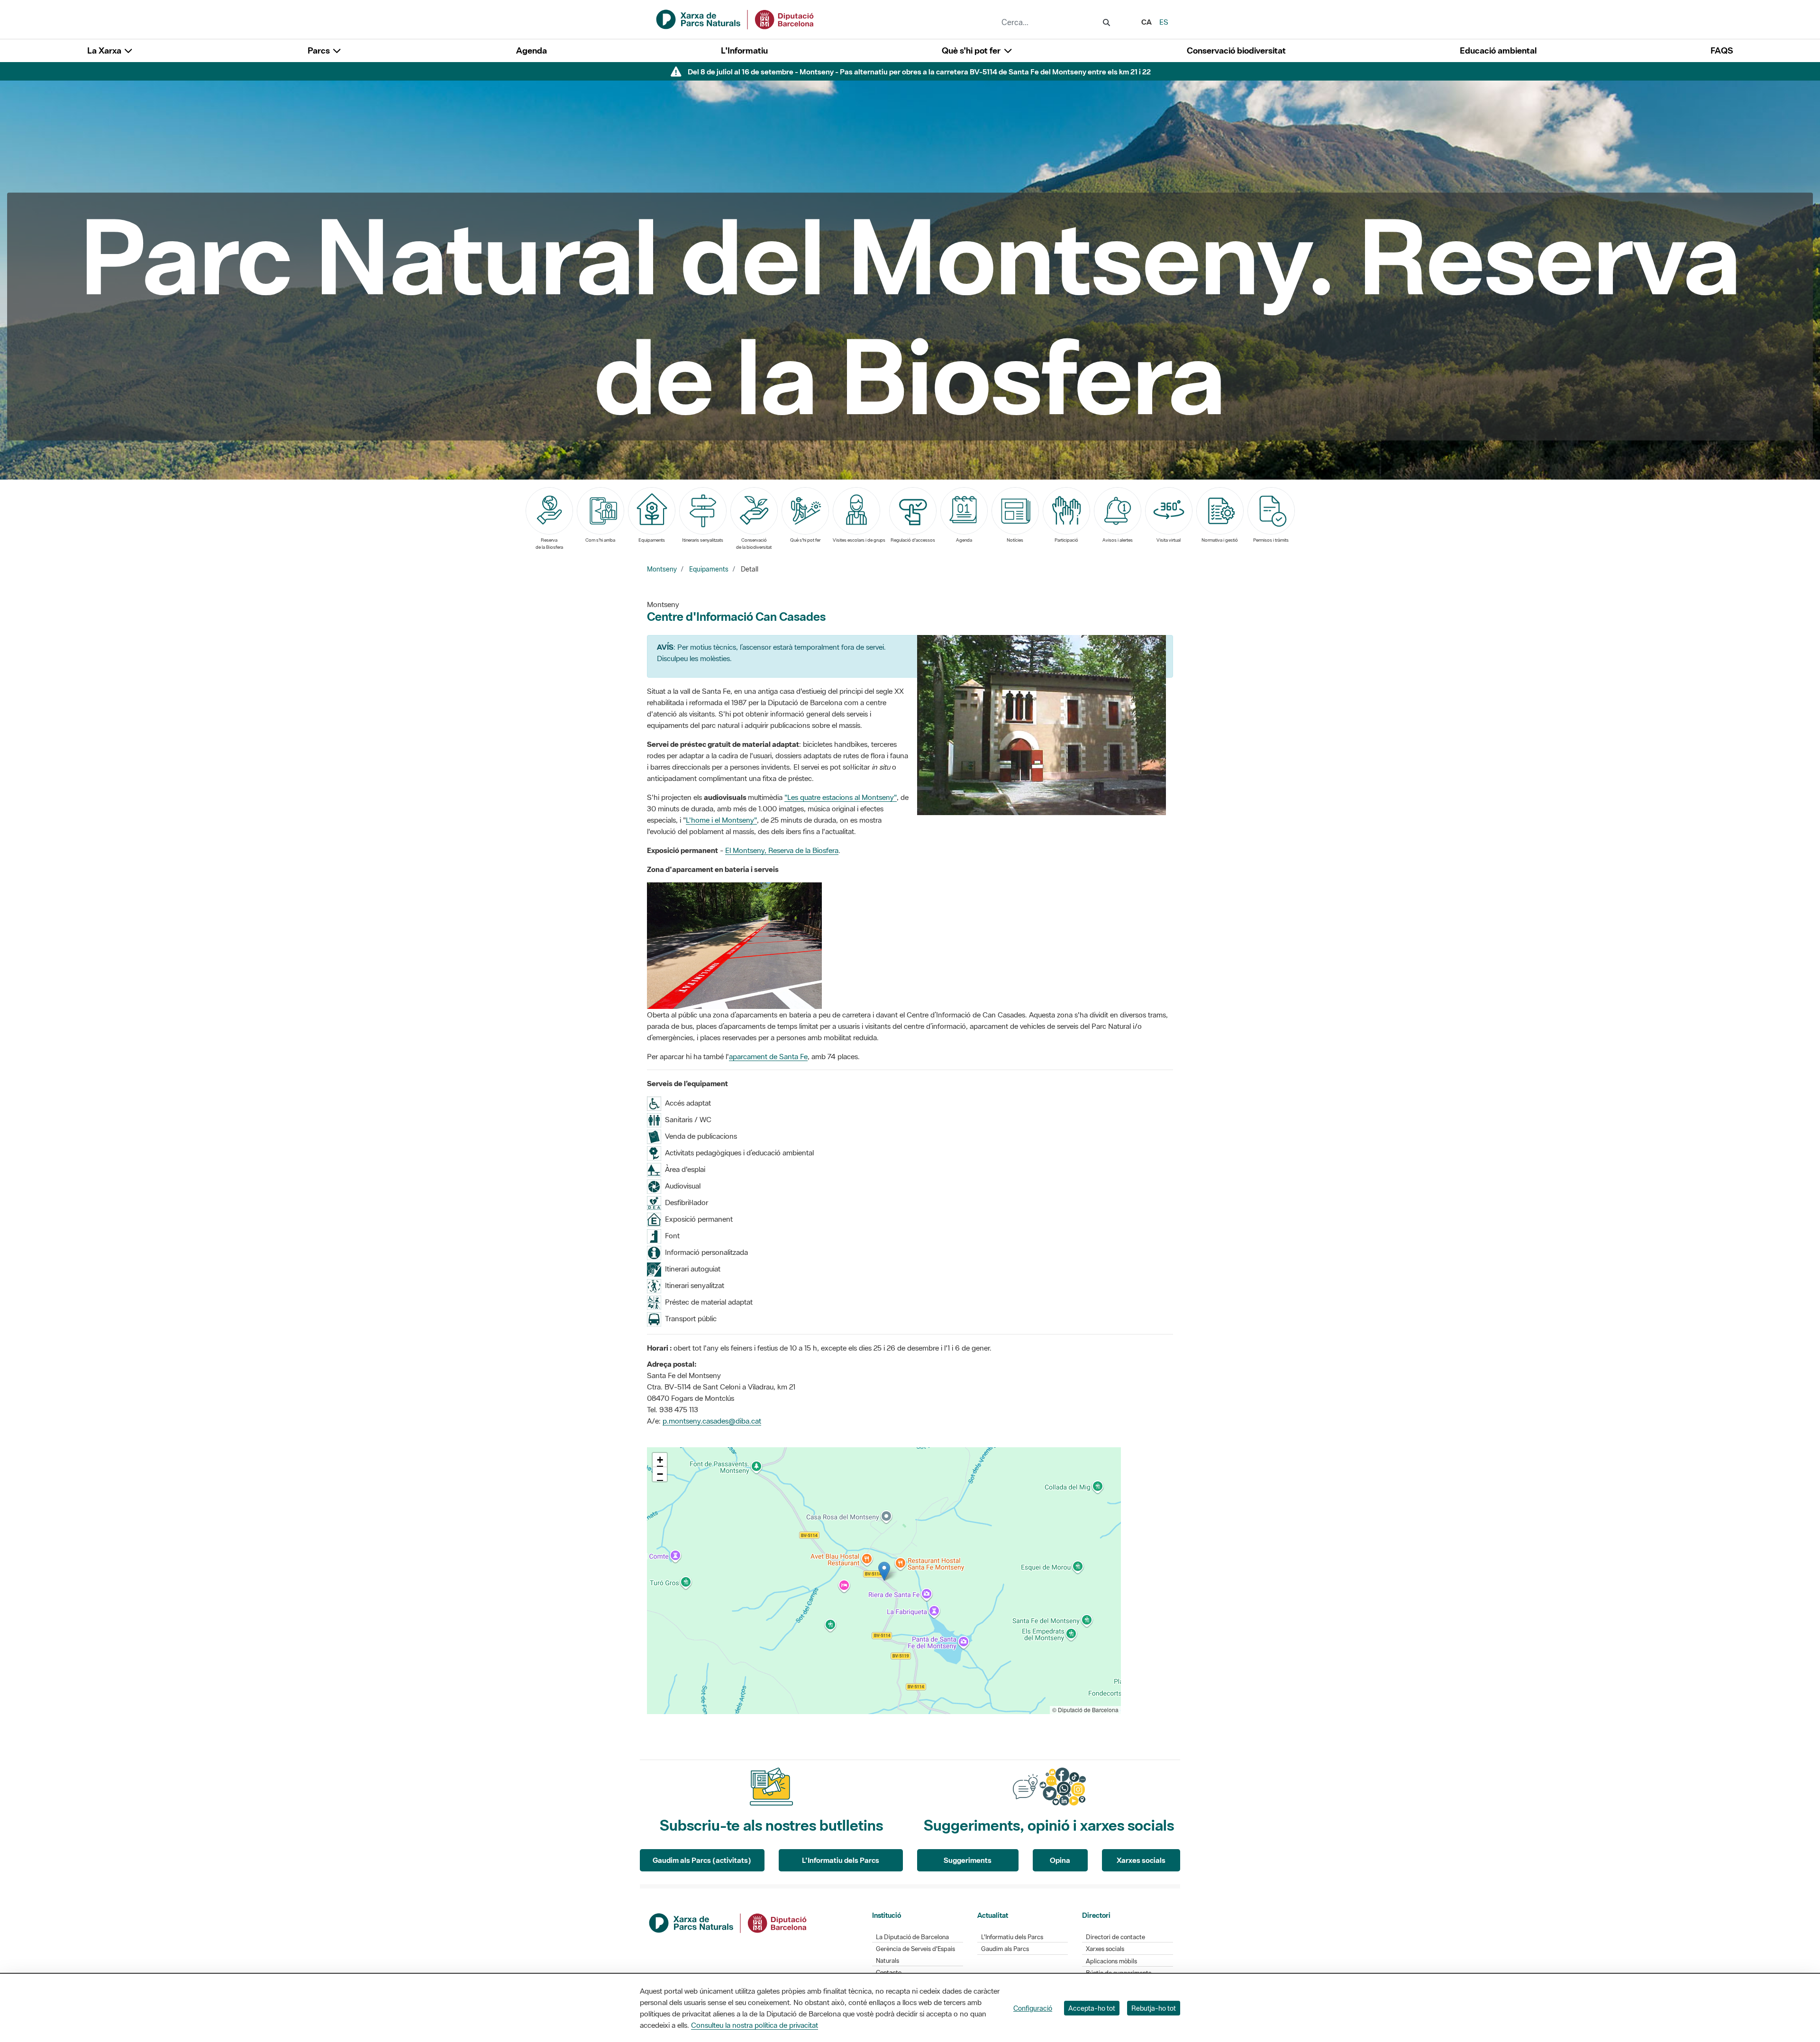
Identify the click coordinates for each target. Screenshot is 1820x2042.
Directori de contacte (1115, 1937)
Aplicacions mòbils (1111, 1961)
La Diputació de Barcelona (912, 1937)
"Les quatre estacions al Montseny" (841, 797)
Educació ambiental (1498, 50)
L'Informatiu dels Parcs (841, 1860)
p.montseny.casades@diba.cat (712, 1421)
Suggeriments (968, 1860)
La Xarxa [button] (105, 50)
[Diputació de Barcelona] (728, 1922)
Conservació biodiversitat (1236, 50)
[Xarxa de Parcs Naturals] (736, 18)
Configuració (1033, 2008)
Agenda (532, 50)
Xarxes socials (1141, 1860)
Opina (1060, 1860)
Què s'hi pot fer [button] (972, 50)
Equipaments (709, 569)
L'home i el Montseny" (721, 820)
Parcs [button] (320, 50)
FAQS (1722, 50)
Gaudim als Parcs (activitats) (702, 1860)
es (1164, 22)
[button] (884, 1571)
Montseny (662, 569)
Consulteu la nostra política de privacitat (755, 2025)
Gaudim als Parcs (1005, 1949)
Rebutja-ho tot (1154, 2008)
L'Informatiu (744, 50)
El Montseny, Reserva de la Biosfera (782, 850)
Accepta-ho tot (1092, 2008)
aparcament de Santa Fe (768, 1056)
